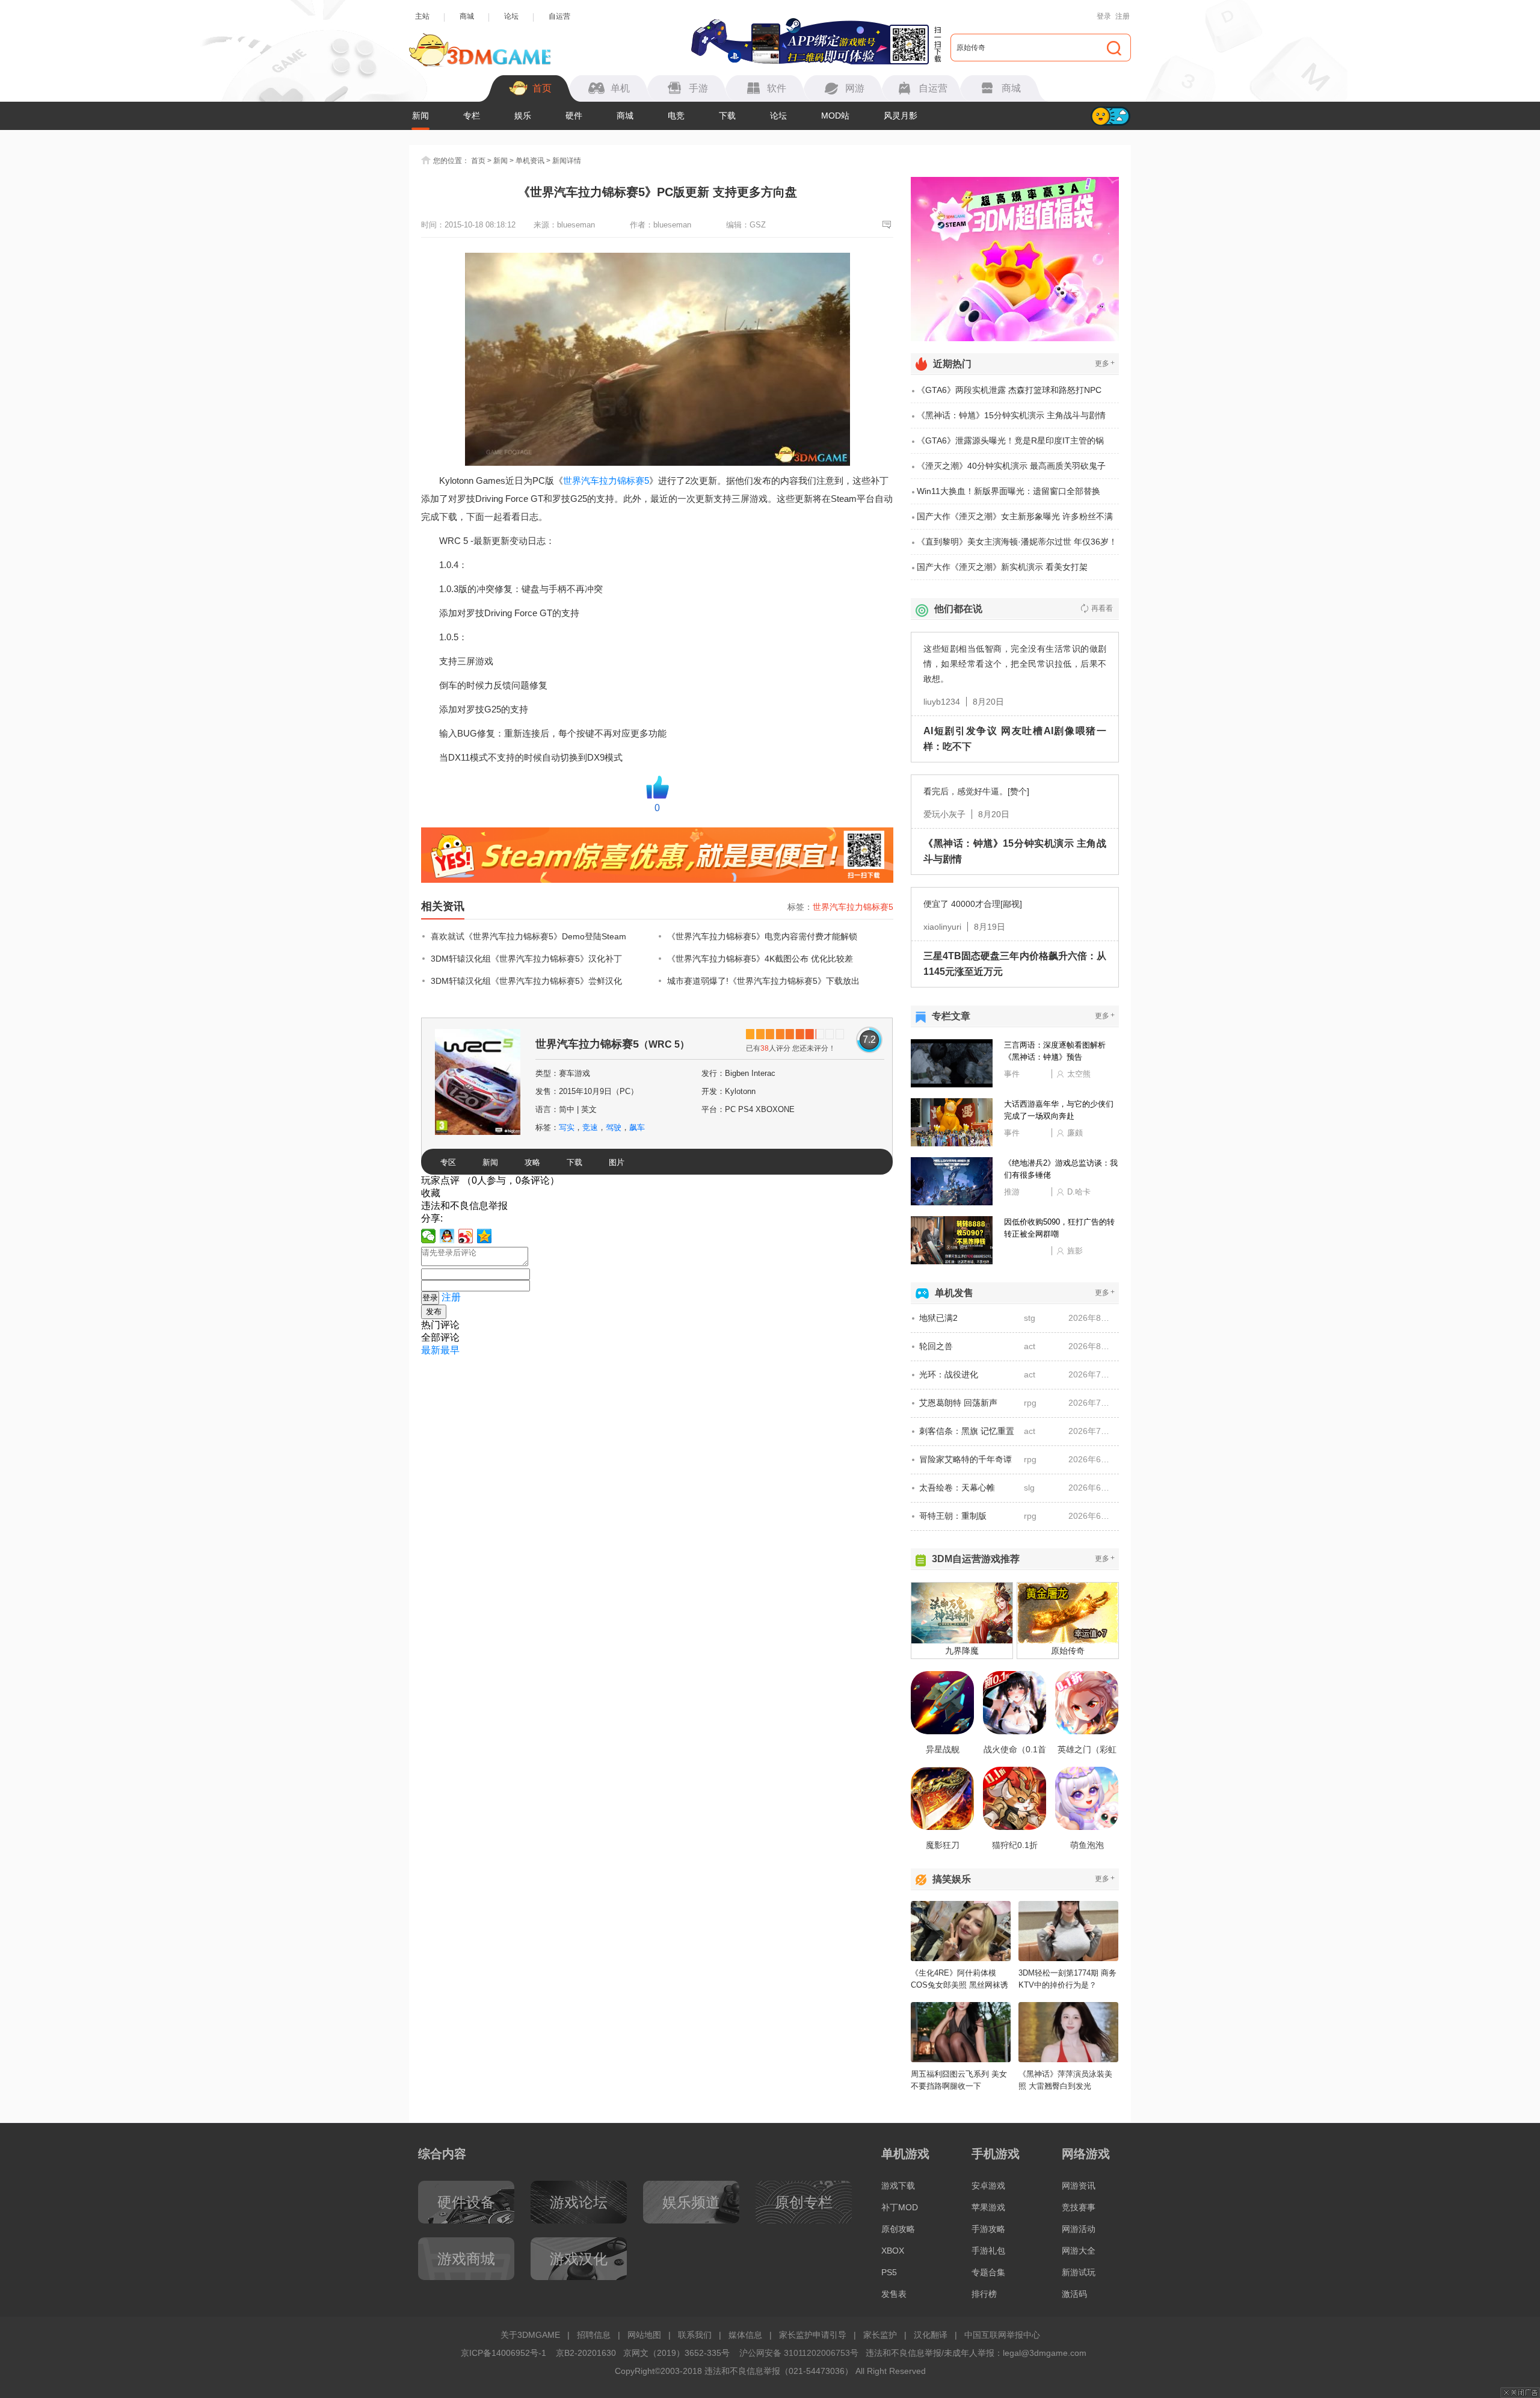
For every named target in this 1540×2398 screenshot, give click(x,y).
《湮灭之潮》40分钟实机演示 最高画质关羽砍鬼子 (1011, 466)
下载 (727, 116)
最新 (431, 1350)
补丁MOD (900, 2207)
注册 (1123, 16)
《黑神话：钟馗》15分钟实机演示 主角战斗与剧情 (1011, 415)
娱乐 (523, 116)
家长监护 (880, 2335)
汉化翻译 (931, 2335)
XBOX (893, 2251)
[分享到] (485, 1236)
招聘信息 (594, 2335)
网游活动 (1079, 2229)
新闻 (420, 116)
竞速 (590, 1127)
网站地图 (644, 2335)
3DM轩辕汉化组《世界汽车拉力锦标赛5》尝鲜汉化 (526, 981)
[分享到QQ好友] (447, 1236)
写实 (567, 1127)
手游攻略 (988, 2229)
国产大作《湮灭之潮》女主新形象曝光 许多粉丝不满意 (1015, 521)
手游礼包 (988, 2251)
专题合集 (988, 2272)
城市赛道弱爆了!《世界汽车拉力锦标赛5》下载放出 (763, 981)
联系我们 (695, 2335)
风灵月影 (901, 116)
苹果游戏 (988, 2207)
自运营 (559, 16)
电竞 (676, 116)
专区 (448, 1162)
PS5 (889, 2272)
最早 (450, 1350)
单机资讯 (530, 161)
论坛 (511, 16)
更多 (1105, 363)
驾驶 (614, 1127)
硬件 (574, 116)
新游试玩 (1079, 2272)
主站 (422, 16)
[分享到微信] (429, 1236)
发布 (434, 1312)
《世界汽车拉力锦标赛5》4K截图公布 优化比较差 (760, 959)
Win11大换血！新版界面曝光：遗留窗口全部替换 (1009, 491)
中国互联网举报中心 (1002, 2335)
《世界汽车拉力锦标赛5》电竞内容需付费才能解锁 (762, 936)
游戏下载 (898, 2186)
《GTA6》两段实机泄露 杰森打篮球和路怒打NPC (1009, 390)
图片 (617, 1162)
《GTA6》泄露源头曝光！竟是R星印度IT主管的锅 (1010, 440)
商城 (467, 16)
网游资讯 (1079, 2186)
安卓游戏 (988, 2186)
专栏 (472, 116)
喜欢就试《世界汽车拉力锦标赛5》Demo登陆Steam (528, 936)
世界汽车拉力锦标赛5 (606, 481)
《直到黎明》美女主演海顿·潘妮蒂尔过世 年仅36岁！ (1017, 542)
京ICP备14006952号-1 (504, 2353)
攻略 (532, 1162)
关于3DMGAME (530, 2335)
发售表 (894, 2294)
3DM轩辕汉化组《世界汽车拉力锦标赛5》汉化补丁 (526, 959)
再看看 (1102, 608)
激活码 (1074, 2294)
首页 (478, 161)
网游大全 (1079, 2251)
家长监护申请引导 (813, 2335)
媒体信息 (745, 2335)
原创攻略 (898, 2229)
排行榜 (984, 2294)
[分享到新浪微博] (466, 1236)
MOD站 (835, 116)
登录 (1104, 16)
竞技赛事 (1079, 2207)
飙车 (637, 1127)
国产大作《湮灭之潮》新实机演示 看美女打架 (1002, 567)
